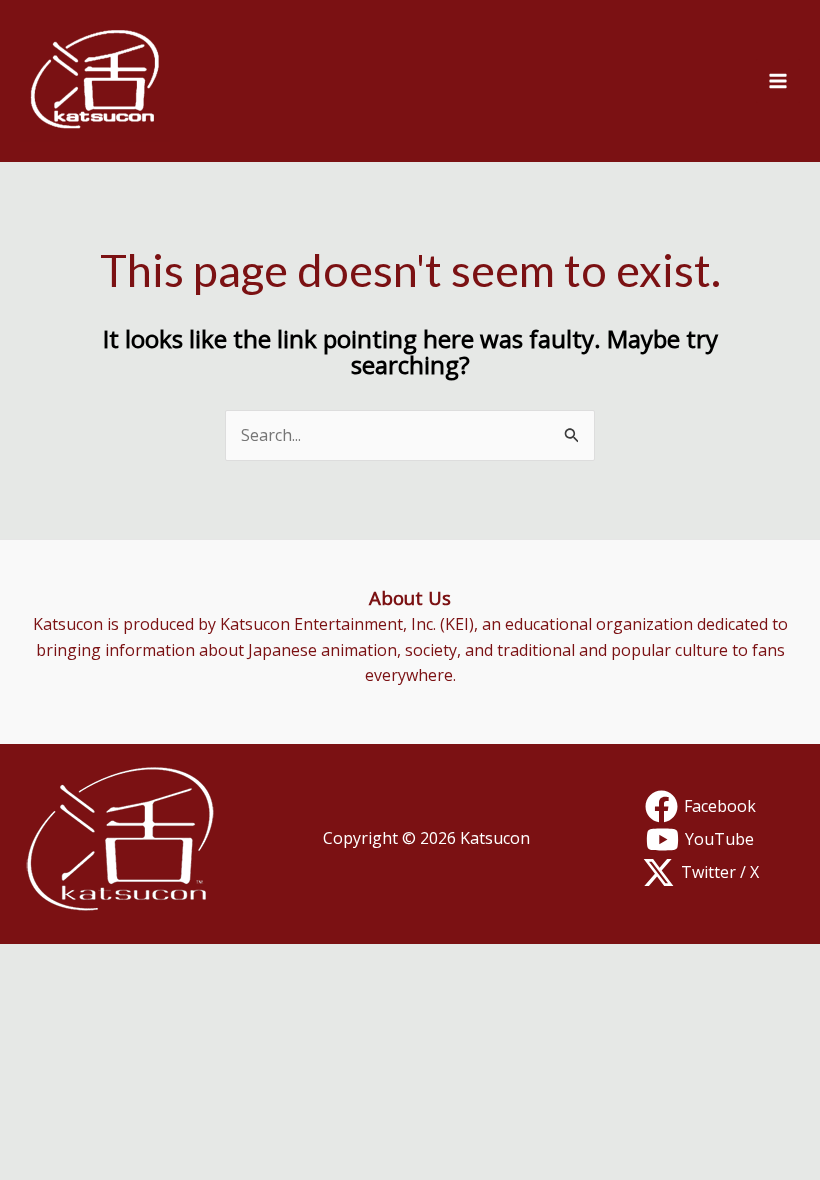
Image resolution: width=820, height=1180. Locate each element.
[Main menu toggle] (778, 81)
